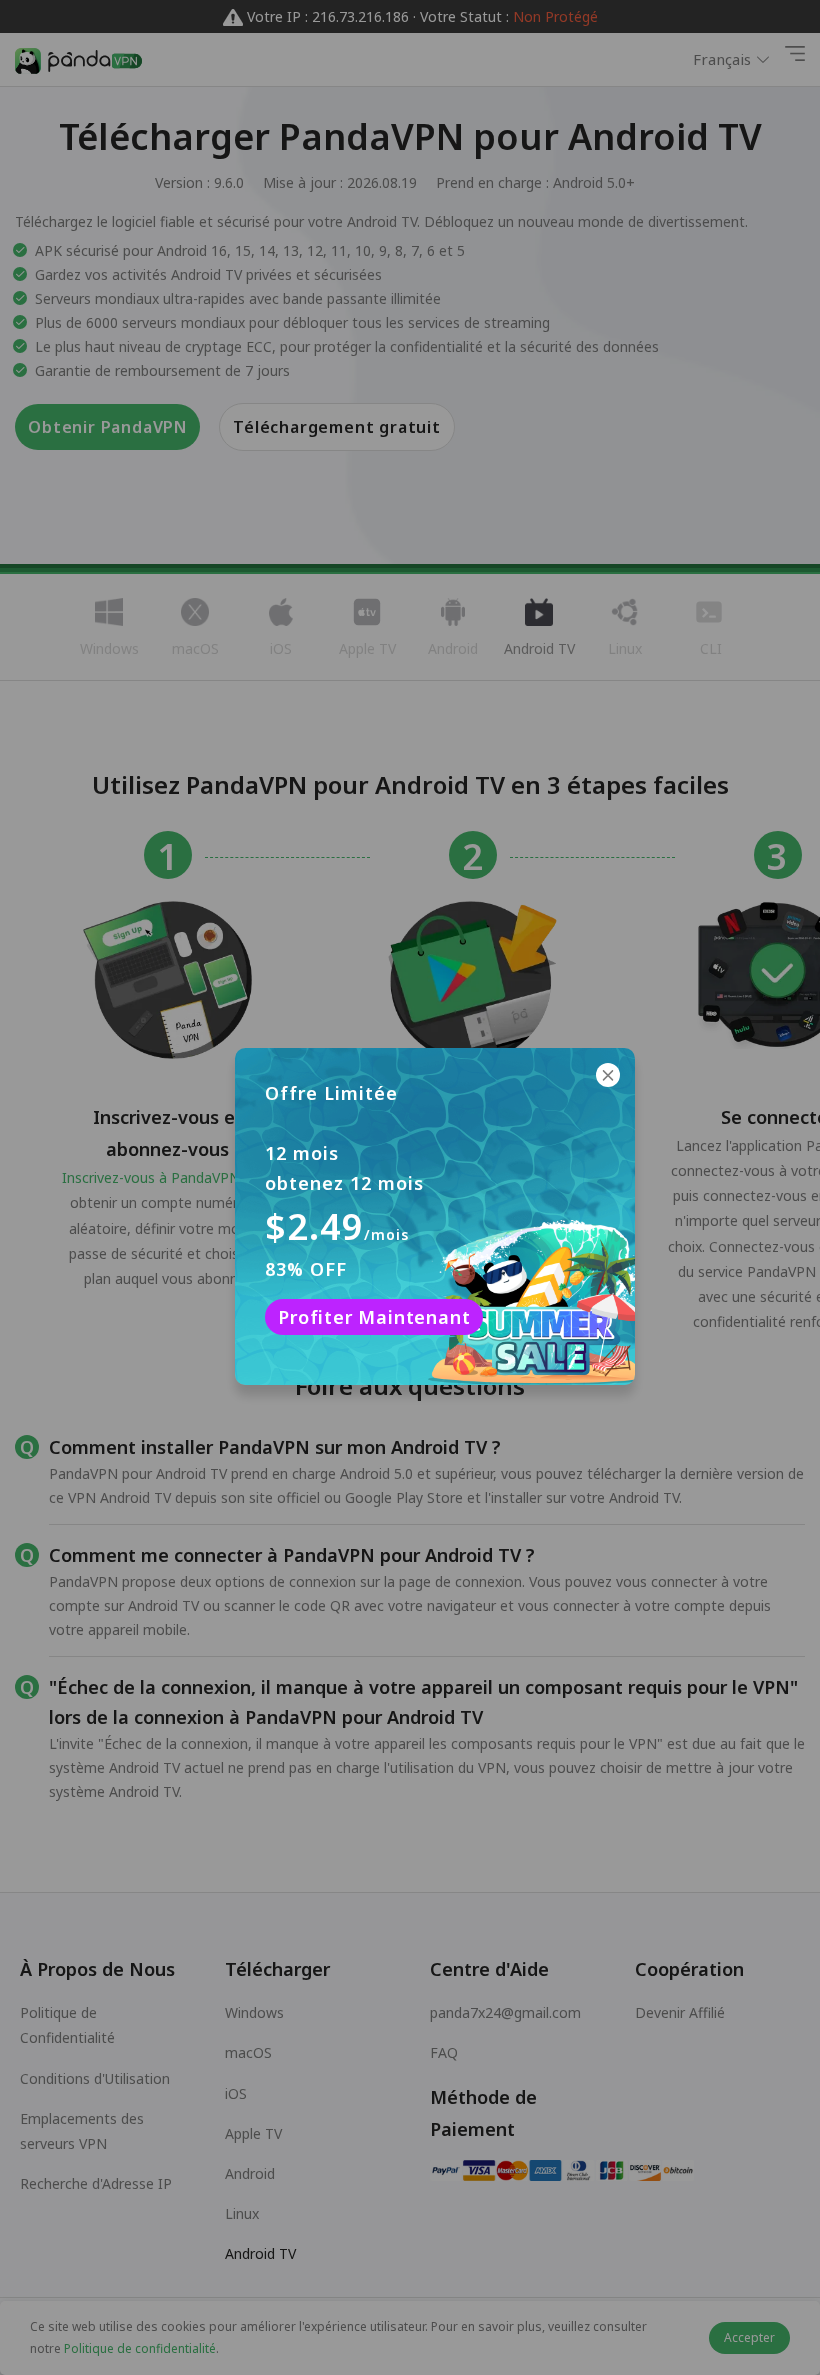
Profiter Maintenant (374, 1317)
